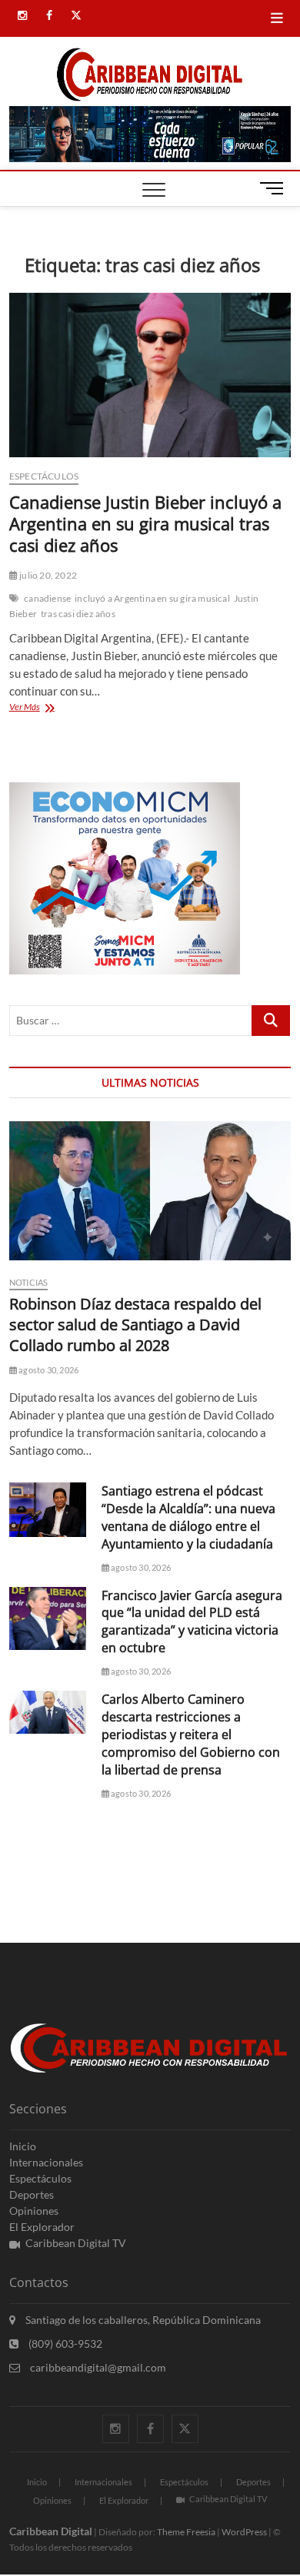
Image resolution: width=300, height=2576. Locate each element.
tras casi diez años (78, 614)
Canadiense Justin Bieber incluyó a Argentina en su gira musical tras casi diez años (145, 523)
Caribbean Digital (51, 2531)
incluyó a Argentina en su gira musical (152, 598)
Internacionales (46, 2162)
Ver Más (46, 708)
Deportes (32, 2194)
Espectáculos (44, 476)
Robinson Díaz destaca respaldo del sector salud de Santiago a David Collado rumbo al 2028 (135, 1325)
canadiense (47, 598)
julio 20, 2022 (47, 575)
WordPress (244, 2532)
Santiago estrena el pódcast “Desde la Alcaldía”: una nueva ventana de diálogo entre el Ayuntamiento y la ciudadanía (188, 1517)
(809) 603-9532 (64, 2344)
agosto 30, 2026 (48, 1370)
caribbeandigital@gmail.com (97, 2367)
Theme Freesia (186, 2532)
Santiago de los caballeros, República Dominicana (142, 2320)
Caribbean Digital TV (76, 2243)
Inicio (23, 2146)
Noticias (29, 1282)
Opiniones (34, 2211)
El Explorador (42, 2227)
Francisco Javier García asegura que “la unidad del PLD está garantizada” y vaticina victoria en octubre (192, 1622)
